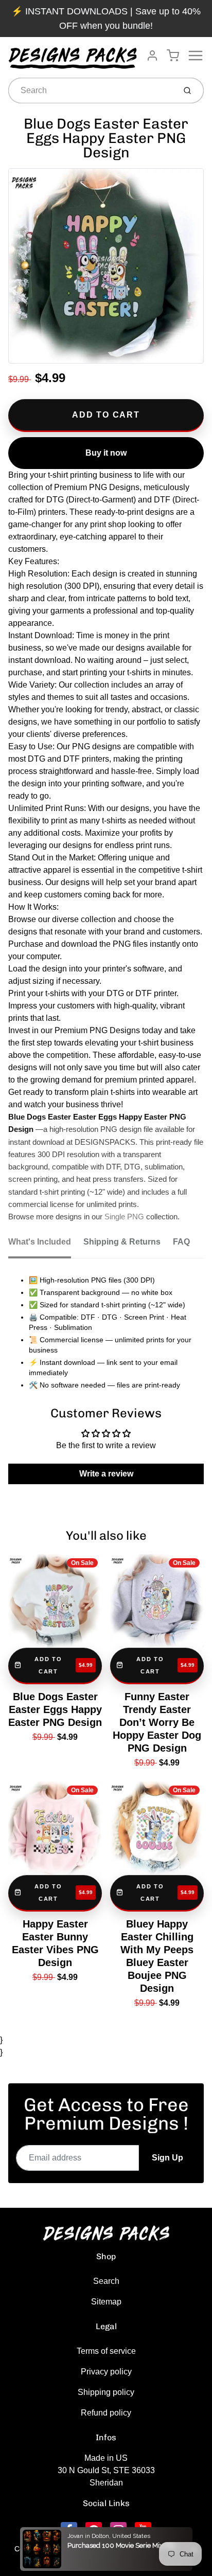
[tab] (46, 1245)
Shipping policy (106, 2392)
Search (106, 2281)
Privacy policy (106, 2372)
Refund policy (106, 2413)
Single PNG (124, 1217)
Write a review (106, 1474)
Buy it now (106, 453)
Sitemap (106, 2302)
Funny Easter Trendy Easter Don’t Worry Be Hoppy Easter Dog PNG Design (157, 1722)
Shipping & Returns (122, 1242)
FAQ (181, 1242)
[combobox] (91, 91)
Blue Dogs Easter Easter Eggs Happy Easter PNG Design (55, 1709)
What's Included (40, 1242)
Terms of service (106, 2351)
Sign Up (167, 2158)
